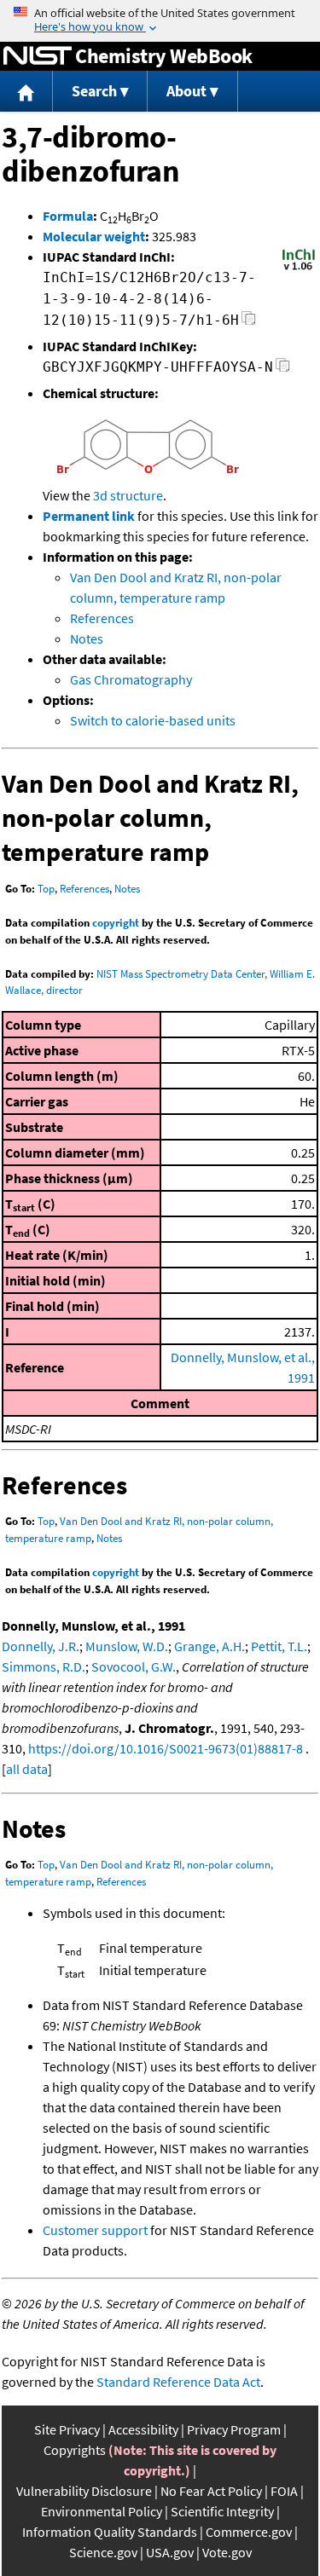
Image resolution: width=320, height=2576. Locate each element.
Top (46, 889)
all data (27, 1769)
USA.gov (170, 2552)
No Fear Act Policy (211, 2491)
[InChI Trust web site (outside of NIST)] (299, 269)
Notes (87, 638)
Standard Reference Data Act (178, 2382)
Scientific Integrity (222, 2511)
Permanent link (89, 516)
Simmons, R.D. (44, 1666)
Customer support (95, 2230)
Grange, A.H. (209, 1646)
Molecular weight (94, 236)
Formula (68, 216)
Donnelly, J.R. (41, 1646)
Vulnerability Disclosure (84, 2491)
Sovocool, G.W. (134, 1666)
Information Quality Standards (110, 2532)
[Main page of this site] (26, 92)
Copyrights (75, 2450)
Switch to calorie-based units (153, 720)
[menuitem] (26, 92)
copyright (116, 923)
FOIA (284, 2491)
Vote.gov (227, 2552)
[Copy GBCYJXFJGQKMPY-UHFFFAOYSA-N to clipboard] (283, 370)
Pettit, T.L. (279, 1646)
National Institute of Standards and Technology (38, 56)
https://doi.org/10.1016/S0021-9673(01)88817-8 (166, 1748)
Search (94, 91)
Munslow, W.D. (127, 1646)
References (102, 618)
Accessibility (143, 2429)
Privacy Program (234, 2429)
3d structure (128, 495)
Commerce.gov (249, 2532)
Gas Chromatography (131, 679)
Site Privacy (67, 2429)
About (186, 91)
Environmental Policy (102, 2511)
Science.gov (103, 2552)
